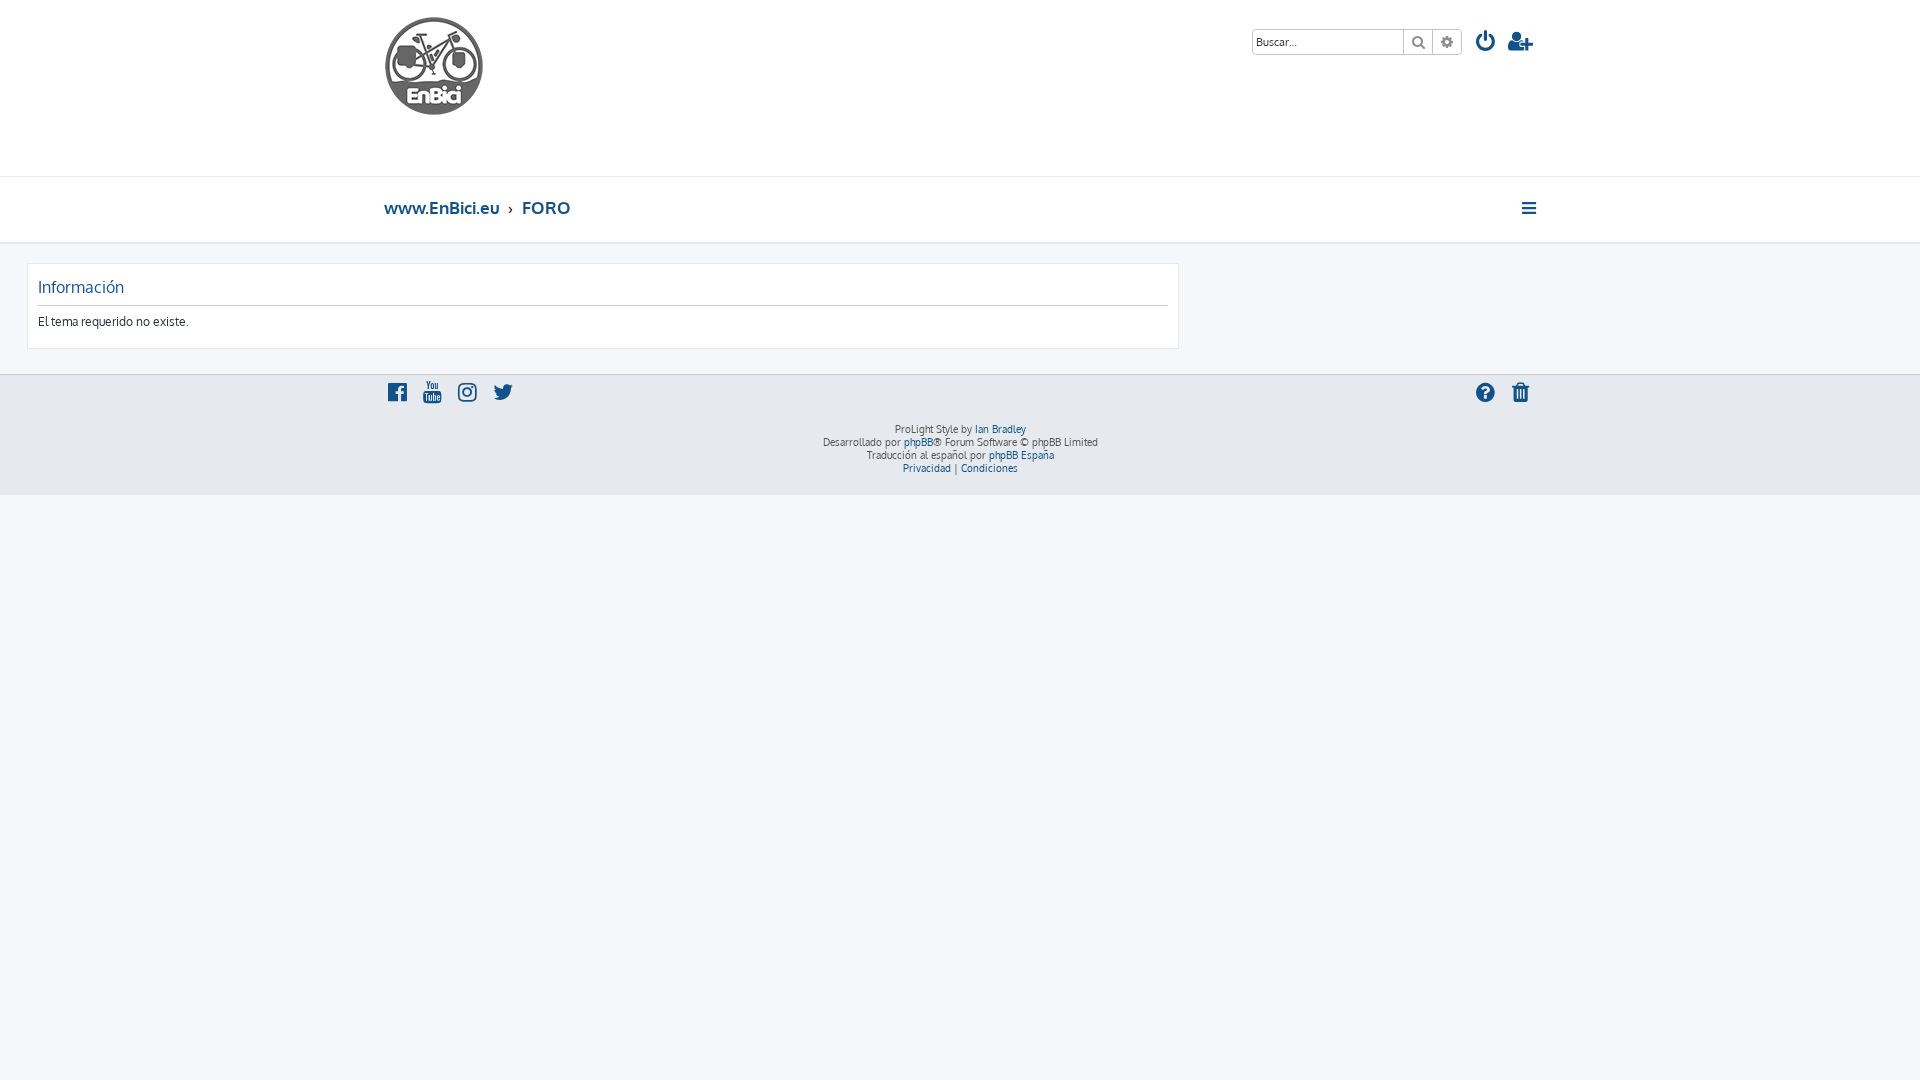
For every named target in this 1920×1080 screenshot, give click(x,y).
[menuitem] (1486, 43)
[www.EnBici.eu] (459, 88)
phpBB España (1021, 455)
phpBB (918, 442)
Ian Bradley (1000, 429)
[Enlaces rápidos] (1530, 208)
